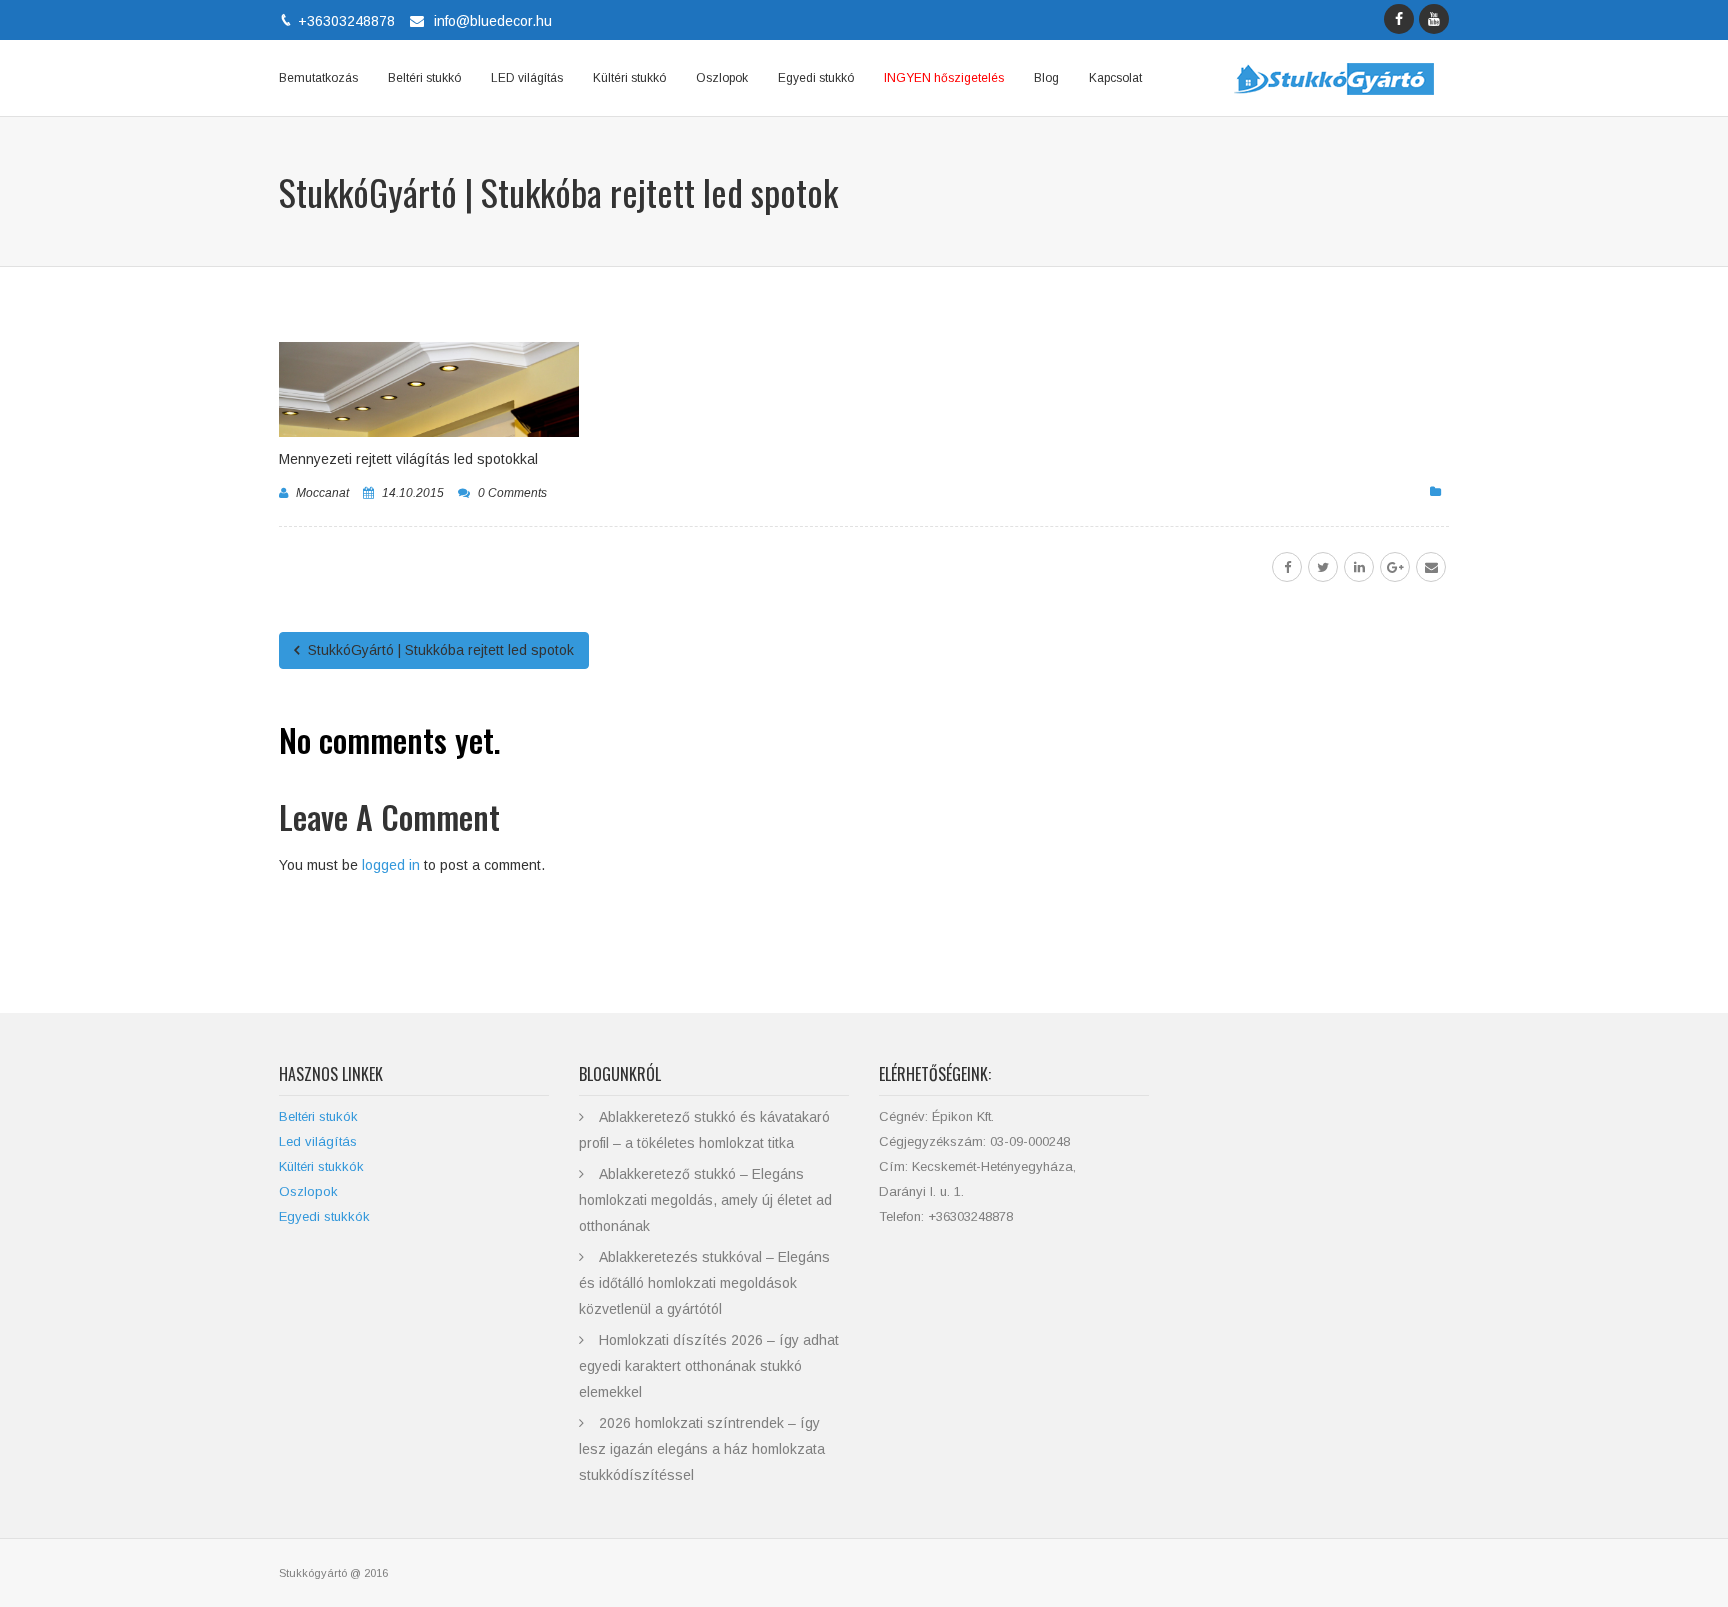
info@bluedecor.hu (493, 21)
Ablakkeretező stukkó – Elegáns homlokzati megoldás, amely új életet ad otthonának (705, 1200)
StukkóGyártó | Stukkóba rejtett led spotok (439, 650)
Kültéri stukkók (321, 1166)
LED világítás (527, 78)
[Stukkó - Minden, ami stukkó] (1334, 78)
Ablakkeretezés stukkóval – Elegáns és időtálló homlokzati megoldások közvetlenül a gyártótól (704, 1283)
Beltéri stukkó (424, 78)
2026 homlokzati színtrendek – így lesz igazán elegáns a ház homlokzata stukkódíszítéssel (702, 1449)
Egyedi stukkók (324, 1216)
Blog (1046, 78)
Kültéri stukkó (629, 78)
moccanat (322, 493)
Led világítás (318, 1141)
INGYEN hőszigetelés (944, 78)
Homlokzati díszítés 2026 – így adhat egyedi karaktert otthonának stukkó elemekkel (709, 1366)
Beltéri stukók (318, 1116)
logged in (391, 865)
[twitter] (1323, 567)
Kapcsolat (1115, 78)
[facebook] (1287, 567)
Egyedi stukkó (816, 78)
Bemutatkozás (318, 78)
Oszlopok (722, 78)
